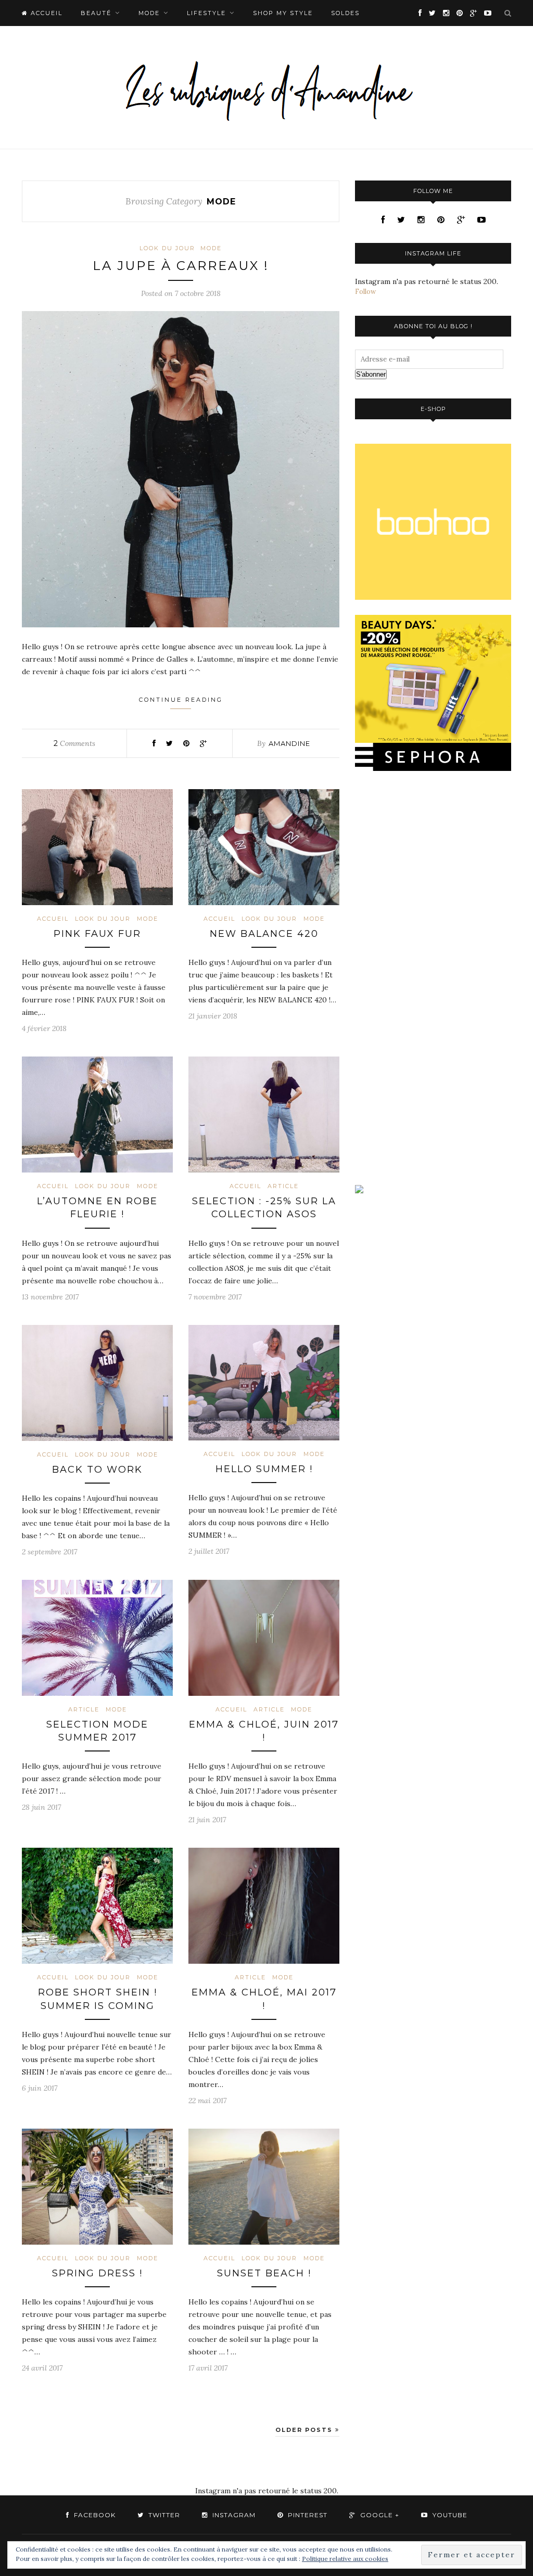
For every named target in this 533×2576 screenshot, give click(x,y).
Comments (74, 743)
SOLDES (345, 13)
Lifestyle (206, 13)
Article (283, 1186)
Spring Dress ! (97, 2273)
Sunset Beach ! (264, 2273)
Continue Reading (181, 700)
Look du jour (167, 248)
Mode (149, 13)
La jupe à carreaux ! (181, 266)
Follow (365, 292)
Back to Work (97, 1470)
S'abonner (371, 374)
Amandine (289, 743)
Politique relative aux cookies (345, 2559)
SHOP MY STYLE (283, 13)
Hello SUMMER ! (264, 1469)
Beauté (96, 13)
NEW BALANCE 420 (264, 934)
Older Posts (305, 2430)
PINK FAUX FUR (97, 934)
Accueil (53, 919)
